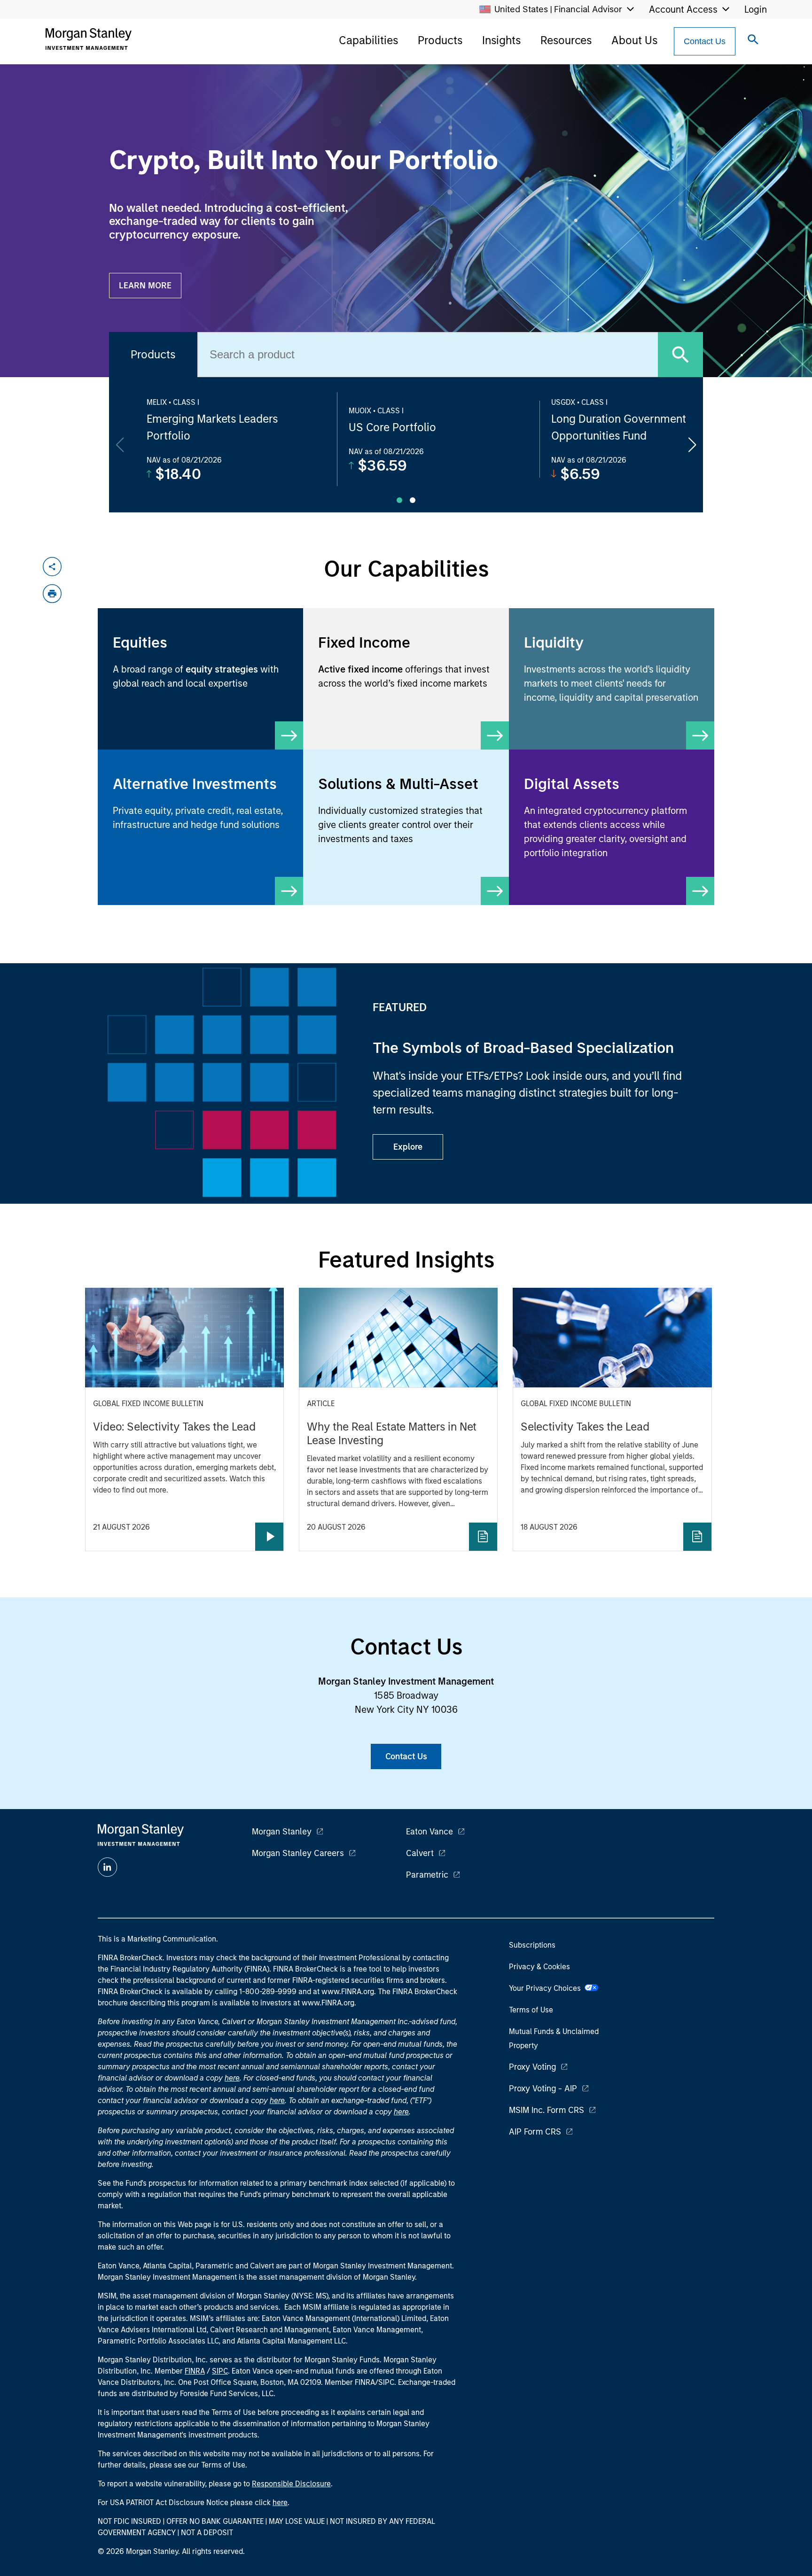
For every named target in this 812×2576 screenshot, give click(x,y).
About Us (634, 40)
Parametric (427, 1875)
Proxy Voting (532, 2067)
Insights (501, 40)
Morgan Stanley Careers (298, 1853)
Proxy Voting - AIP (543, 2089)
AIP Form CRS (535, 2132)
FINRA (195, 2371)
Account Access (683, 9)
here (232, 2078)
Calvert (420, 1853)
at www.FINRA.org (344, 1992)
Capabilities (368, 40)
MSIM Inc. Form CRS (547, 2110)
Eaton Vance (429, 1832)
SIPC (220, 2371)
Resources (566, 40)
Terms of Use (531, 2010)
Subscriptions (532, 1945)
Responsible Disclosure (291, 2484)
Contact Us (705, 41)
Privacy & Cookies (539, 1967)
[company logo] (88, 39)
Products (440, 40)
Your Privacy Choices (547, 1988)
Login (756, 9)
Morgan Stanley (282, 1832)
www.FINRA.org (328, 2003)
